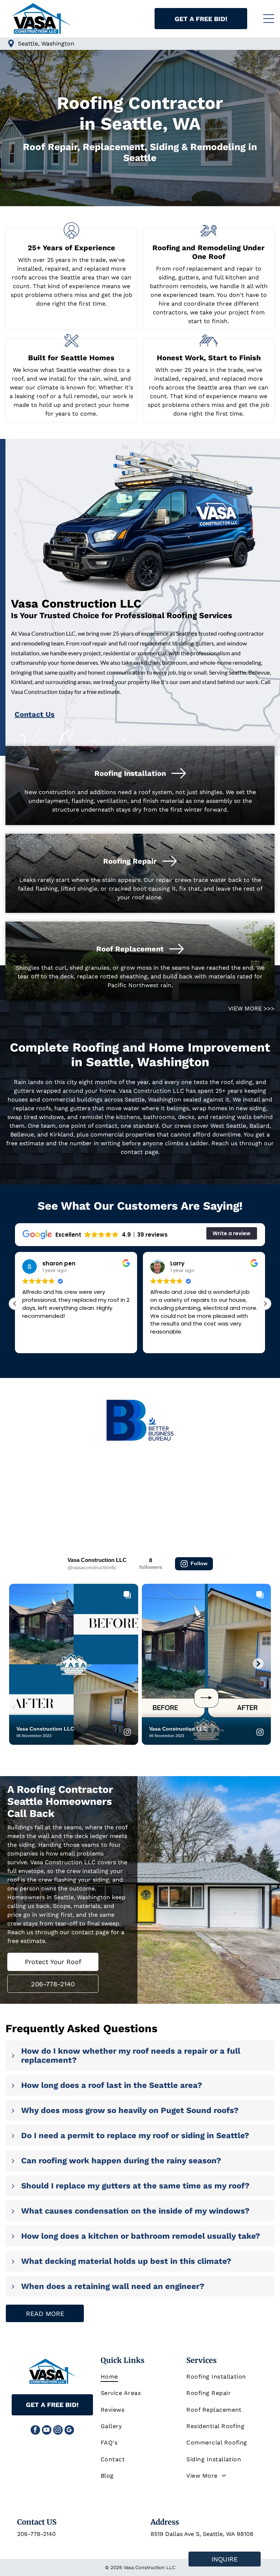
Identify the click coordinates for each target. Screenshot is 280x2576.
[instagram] (58, 2431)
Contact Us (35, 714)
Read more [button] (164, 1342)
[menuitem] (140, 2377)
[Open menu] (269, 19)
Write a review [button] (232, 1233)
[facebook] (35, 2431)
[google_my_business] (69, 2431)
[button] (265, 1304)
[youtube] (47, 2431)
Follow (199, 1563)
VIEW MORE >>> (251, 1008)
